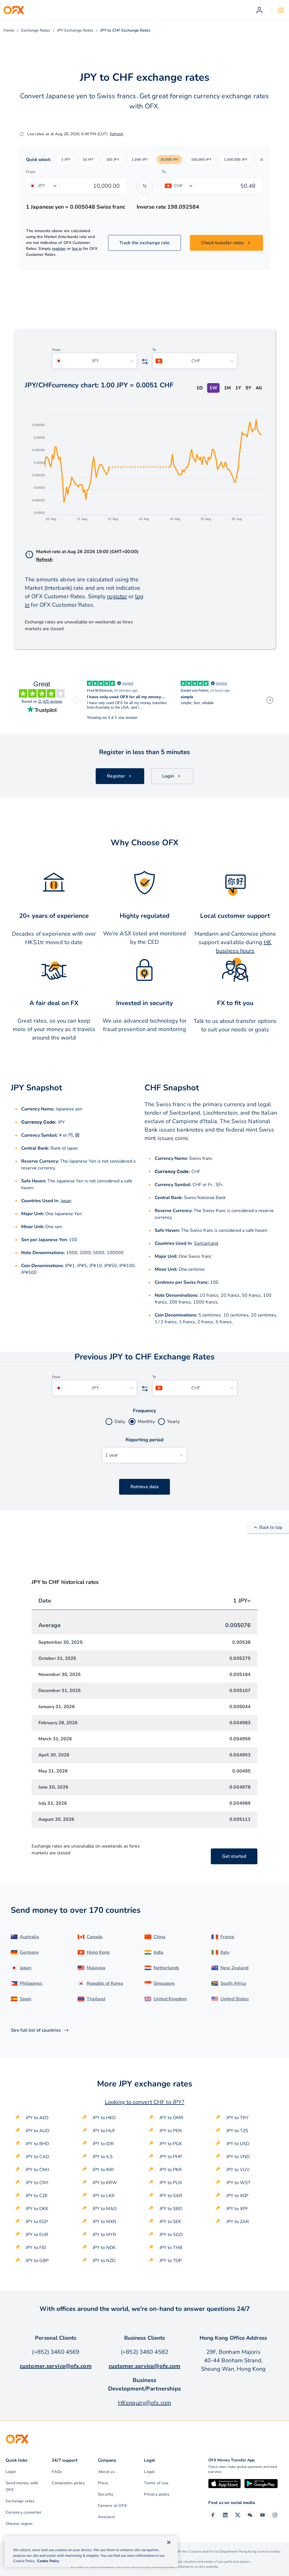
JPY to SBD (171, 2209)
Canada (95, 1937)
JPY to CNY (37, 2183)
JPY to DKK (37, 2209)
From (31, 172)
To (164, 172)
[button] (66, 160)
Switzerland (206, 1243)
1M (227, 388)
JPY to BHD (37, 2144)
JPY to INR (103, 2170)
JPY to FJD (36, 2248)
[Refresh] (22, 134)
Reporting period (145, 1440)
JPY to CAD (37, 2157)
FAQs (57, 2472)
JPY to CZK (37, 2196)
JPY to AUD (38, 2131)
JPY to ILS (103, 2157)
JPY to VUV (238, 2170)
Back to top (271, 1527)
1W (213, 388)
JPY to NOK (104, 2248)
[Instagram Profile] (275, 2515)
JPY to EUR (37, 2235)
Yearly (173, 1422)
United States (235, 1999)
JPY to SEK (170, 2222)
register (59, 249)
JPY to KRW (105, 2183)
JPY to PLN (171, 2183)
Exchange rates (20, 2501)
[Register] (259, 10)
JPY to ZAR (238, 2222)
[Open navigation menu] (281, 10)
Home (9, 30)
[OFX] (14, 10)
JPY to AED (37, 2118)
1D (200, 388)
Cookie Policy (48, 2561)
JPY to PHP (171, 2157)
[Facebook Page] (213, 2515)
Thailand (96, 1999)
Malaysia (96, 1968)
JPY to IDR (103, 2144)
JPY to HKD (104, 2118)
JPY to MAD (105, 2209)
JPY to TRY (237, 2118)
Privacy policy (157, 2494)
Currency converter (23, 2512)
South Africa (233, 1983)
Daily (120, 1422)
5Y (248, 388)
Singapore (164, 1983)
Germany (29, 1952)
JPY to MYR (104, 2235)
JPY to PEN (171, 2131)
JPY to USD (238, 2144)
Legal (149, 2472)
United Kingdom (170, 1999)
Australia (29, 1937)
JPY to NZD (104, 2261)
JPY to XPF (237, 2209)
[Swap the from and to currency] (144, 186)
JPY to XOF (237, 2196)
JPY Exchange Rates (75, 30)
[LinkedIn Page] (225, 2515)
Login (11, 2472)
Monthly (146, 1422)
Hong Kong (98, 1952)
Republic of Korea (105, 1983)
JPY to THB (171, 2248)
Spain (26, 1999)
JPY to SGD (171, 2235)
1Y (238, 388)
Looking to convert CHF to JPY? (144, 2102)
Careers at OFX (112, 2506)
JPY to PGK (171, 2144)
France (227, 1937)
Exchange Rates (36, 30)
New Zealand (234, 1968)
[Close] (169, 2542)
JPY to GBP (37, 2261)
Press (103, 2483)
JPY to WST (238, 2183)
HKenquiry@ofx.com (144, 2403)
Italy (225, 1952)
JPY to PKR (171, 2170)
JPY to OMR (171, 2118)
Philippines (31, 1983)
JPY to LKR (104, 2196)
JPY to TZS (237, 2131)
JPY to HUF (104, 2131)
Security (106, 2494)
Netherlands (166, 1968)
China (159, 1937)
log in (77, 249)
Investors (107, 2517)
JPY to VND (238, 2157)
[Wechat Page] (250, 2515)
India (158, 1952)
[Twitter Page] (238, 2515)
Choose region (19, 2524)
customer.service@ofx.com (56, 2366)
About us (106, 2472)
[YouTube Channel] (262, 2515)
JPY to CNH (37, 2170)
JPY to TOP (171, 2261)
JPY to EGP (37, 2222)
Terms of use (156, 2483)
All (259, 388)
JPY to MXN (104, 2222)
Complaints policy (68, 2483)
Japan (66, 1201)
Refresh (117, 134)
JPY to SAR (171, 2196)
